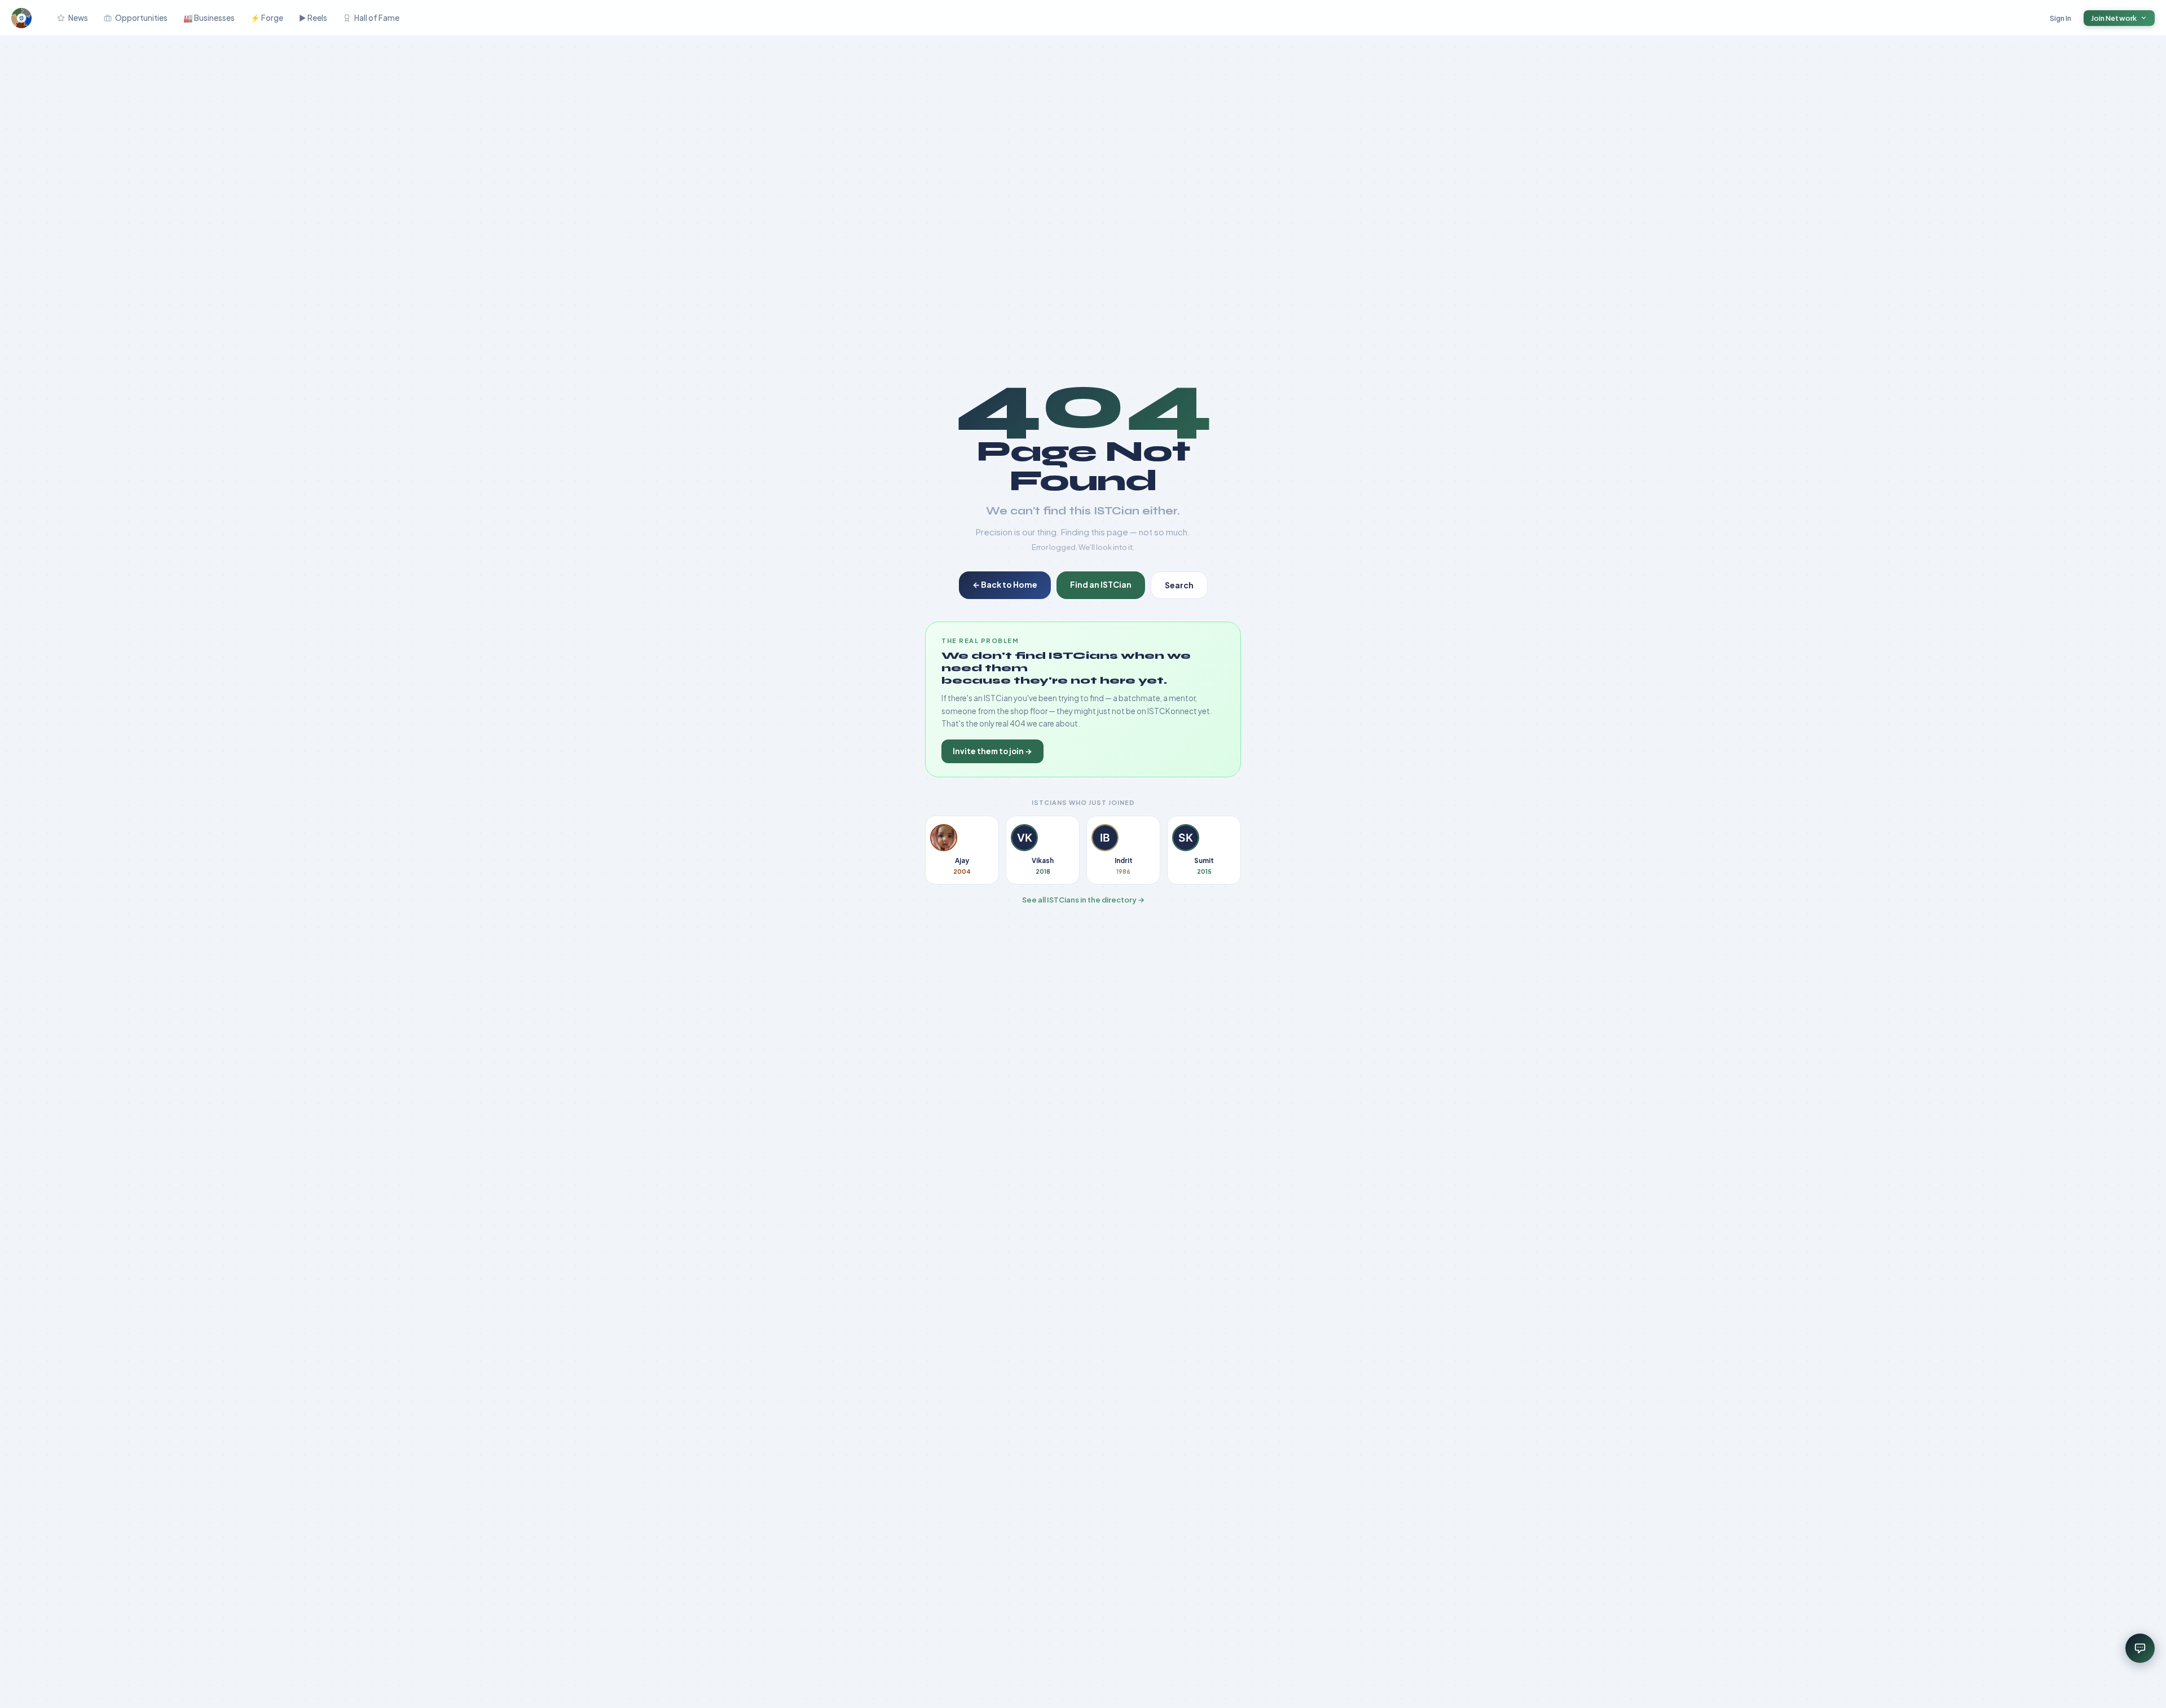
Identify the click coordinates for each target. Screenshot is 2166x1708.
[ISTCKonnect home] (21, 18)
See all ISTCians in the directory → (1083, 900)
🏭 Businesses (209, 18)
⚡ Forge (267, 18)
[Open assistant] (2140, 1648)
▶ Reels (313, 18)
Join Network (2114, 18)
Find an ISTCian (1101, 584)
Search (1179, 585)
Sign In (2061, 18)
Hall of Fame (377, 18)
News (78, 18)
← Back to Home (1005, 584)
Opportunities (141, 18)
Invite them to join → (992, 751)
